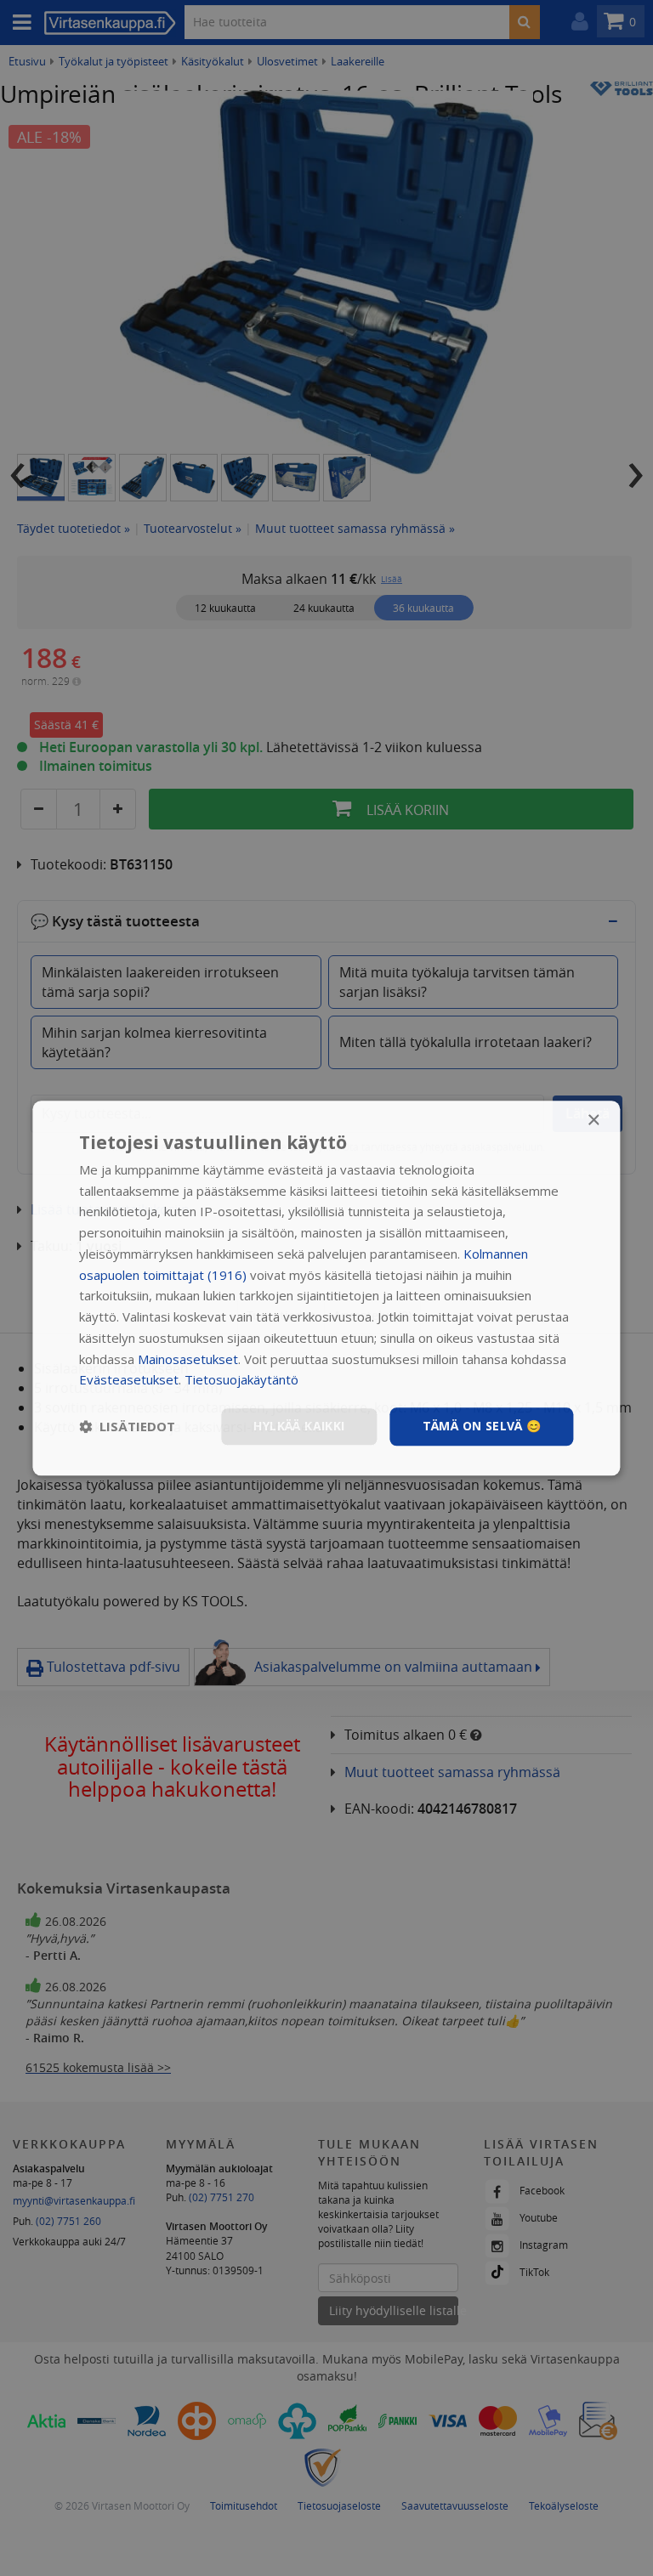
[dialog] (326, 1288)
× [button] (593, 1121)
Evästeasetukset (129, 1380)
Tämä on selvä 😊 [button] (482, 1426)
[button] (127, 1427)
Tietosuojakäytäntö (241, 1380)
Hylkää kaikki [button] (299, 1426)
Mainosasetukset (188, 1359)
